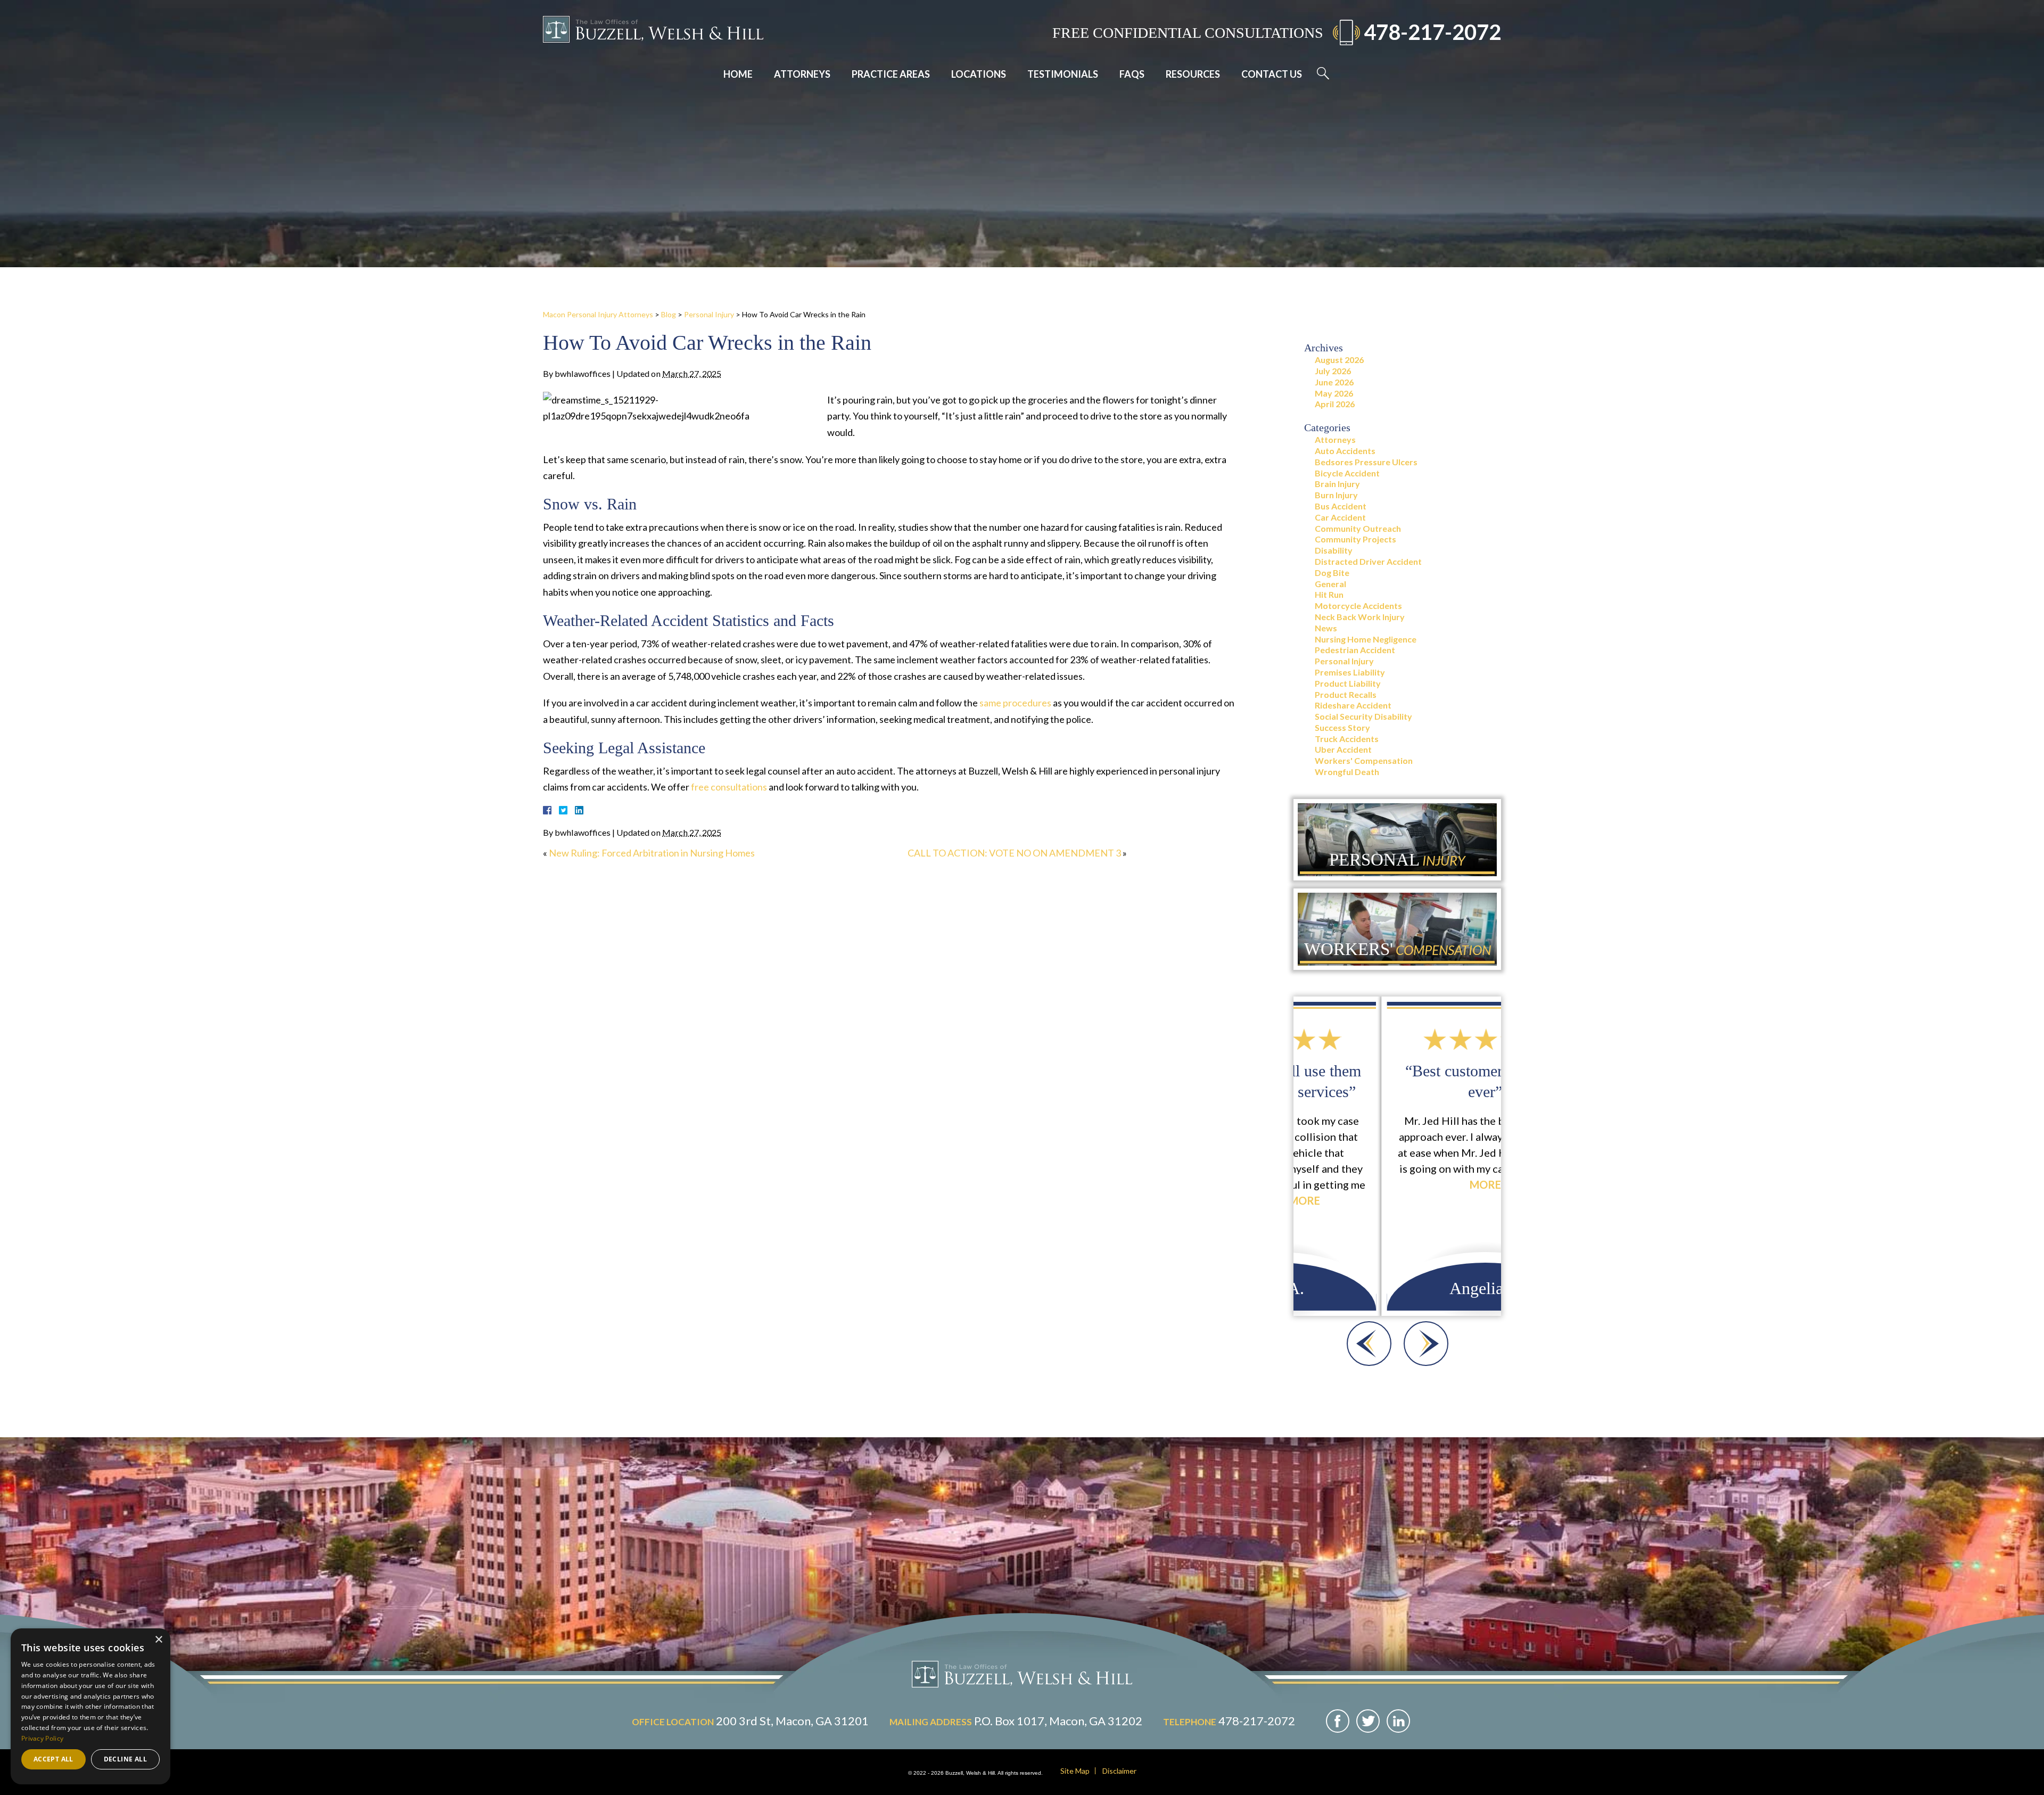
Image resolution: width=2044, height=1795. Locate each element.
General (1330, 584)
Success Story (1342, 727)
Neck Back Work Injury (1360, 617)
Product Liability (1348, 683)
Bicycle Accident (1347, 473)
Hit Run (1329, 594)
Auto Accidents (1345, 451)
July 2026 (1333, 371)
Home (738, 74)
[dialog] (90, 1706)
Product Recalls (1346, 694)
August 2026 (1339, 360)
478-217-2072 (1432, 32)
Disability (1334, 550)
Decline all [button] (125, 1759)
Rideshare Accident (1353, 705)
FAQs (1132, 74)
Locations (979, 74)
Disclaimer (1119, 1771)
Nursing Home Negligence (1366, 639)
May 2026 (1334, 393)
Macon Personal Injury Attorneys (598, 314)
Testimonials (1063, 74)
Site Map (1075, 1771)
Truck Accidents (1347, 739)
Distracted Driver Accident (1368, 561)
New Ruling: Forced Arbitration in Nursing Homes (652, 853)
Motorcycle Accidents (1358, 606)
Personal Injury (709, 314)
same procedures (1015, 703)
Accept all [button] (53, 1759)
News (1326, 628)
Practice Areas (891, 74)
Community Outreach (1358, 528)
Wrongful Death (1347, 772)
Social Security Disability (1363, 716)
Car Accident (1340, 517)
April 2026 (1335, 404)
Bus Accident (1341, 506)
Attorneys (802, 74)
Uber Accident (1343, 749)
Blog (669, 314)
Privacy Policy (42, 1738)
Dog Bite (1332, 573)
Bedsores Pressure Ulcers (1366, 462)
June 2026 (1334, 382)
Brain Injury (1337, 484)
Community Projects (1355, 539)
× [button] (158, 1640)
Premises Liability (1350, 672)
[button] (1369, 1344)
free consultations (729, 787)
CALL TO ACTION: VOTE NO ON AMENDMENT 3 (1014, 853)
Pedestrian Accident (1355, 650)
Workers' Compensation (1364, 760)
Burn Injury (1336, 495)
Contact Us (1272, 74)
